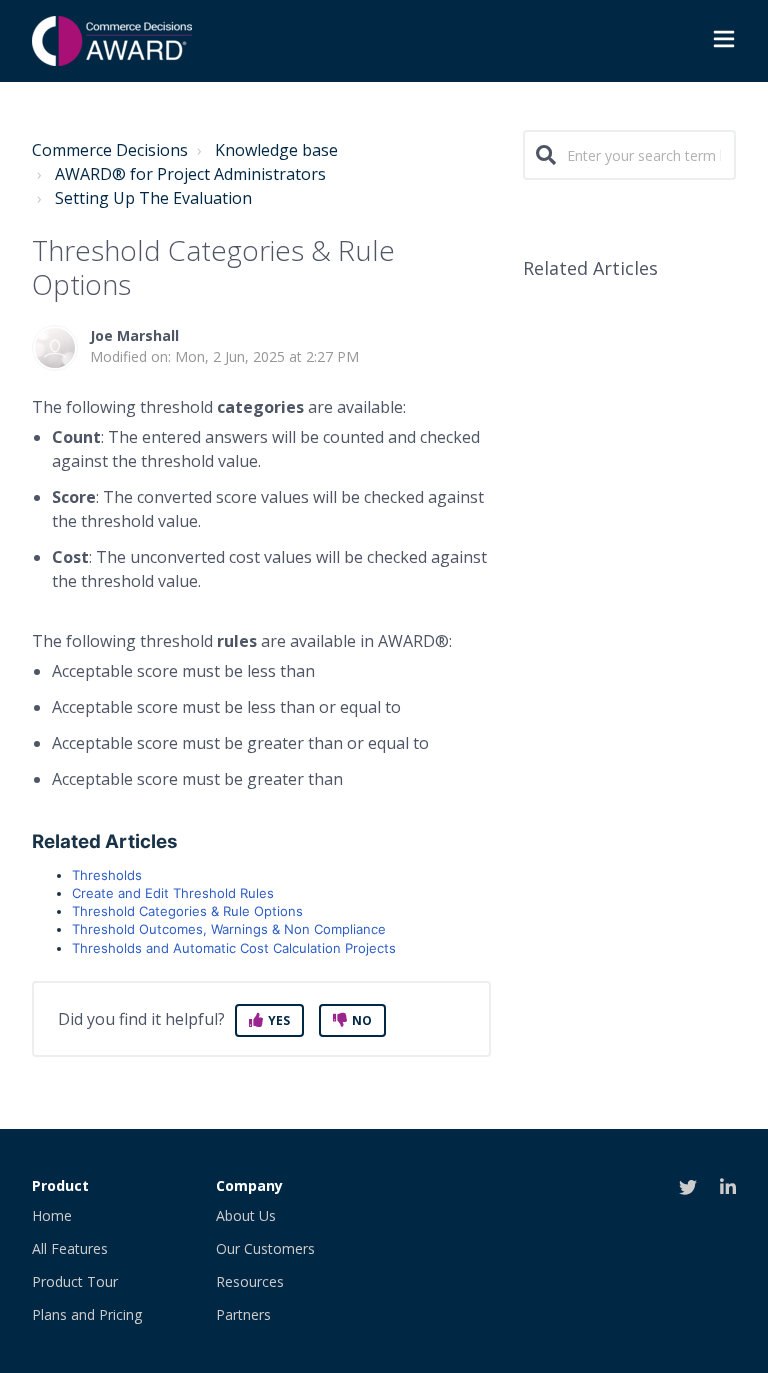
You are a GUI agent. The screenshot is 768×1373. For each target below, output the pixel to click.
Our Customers (265, 1248)
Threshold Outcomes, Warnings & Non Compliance (229, 929)
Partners (243, 1314)
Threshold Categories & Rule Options (187, 911)
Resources (250, 1281)
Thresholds (107, 875)
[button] (724, 41)
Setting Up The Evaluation (153, 198)
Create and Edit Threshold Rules (173, 893)
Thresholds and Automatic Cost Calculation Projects (234, 948)
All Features (70, 1248)
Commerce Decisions (110, 150)
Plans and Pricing (87, 1314)
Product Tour (75, 1281)
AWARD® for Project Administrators (190, 174)
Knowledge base (276, 150)
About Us (246, 1215)
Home (52, 1215)
